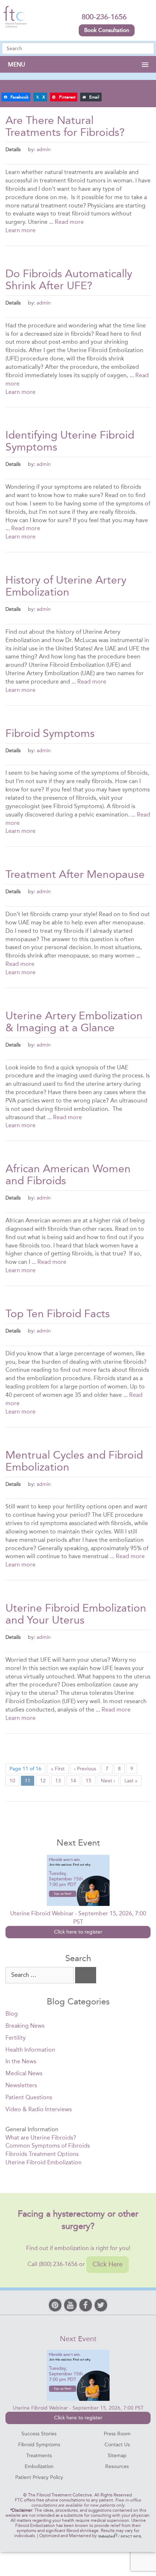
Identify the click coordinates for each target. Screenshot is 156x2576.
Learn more (20, 230)
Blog (12, 2014)
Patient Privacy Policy (39, 2477)
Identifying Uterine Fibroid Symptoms (70, 441)
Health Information (30, 2050)
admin (44, 149)
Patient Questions (29, 2097)
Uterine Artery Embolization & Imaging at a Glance (74, 1022)
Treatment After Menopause (75, 874)
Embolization (39, 2466)
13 (58, 1781)
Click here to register (78, 1932)
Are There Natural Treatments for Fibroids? (65, 126)
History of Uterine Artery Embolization (66, 586)
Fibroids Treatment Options (42, 2154)
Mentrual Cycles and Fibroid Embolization (74, 1461)
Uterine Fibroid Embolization (44, 2162)
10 (12, 1781)
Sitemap (117, 2456)
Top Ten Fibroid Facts (58, 1314)
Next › (108, 1781)
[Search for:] (40, 1975)
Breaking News (25, 2026)
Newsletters (21, 2085)
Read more (69, 222)
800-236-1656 (104, 17)
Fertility (16, 2038)
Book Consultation (107, 30)
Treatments (39, 2456)
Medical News (24, 2073)
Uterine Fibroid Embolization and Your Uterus (76, 1614)
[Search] (86, 1975)
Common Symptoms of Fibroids (48, 2146)
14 (73, 1781)
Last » (131, 1781)
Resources (117, 2466)
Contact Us (117, 2445)
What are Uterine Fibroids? (41, 2138)
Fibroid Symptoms (50, 733)
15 (89, 1781)
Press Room (117, 2434)
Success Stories (39, 2434)
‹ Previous (85, 1769)
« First (58, 1769)
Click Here (108, 2264)
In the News (21, 2061)
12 (43, 1781)
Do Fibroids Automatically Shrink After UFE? (69, 280)
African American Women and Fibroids (68, 1175)
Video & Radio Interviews (39, 2109)
